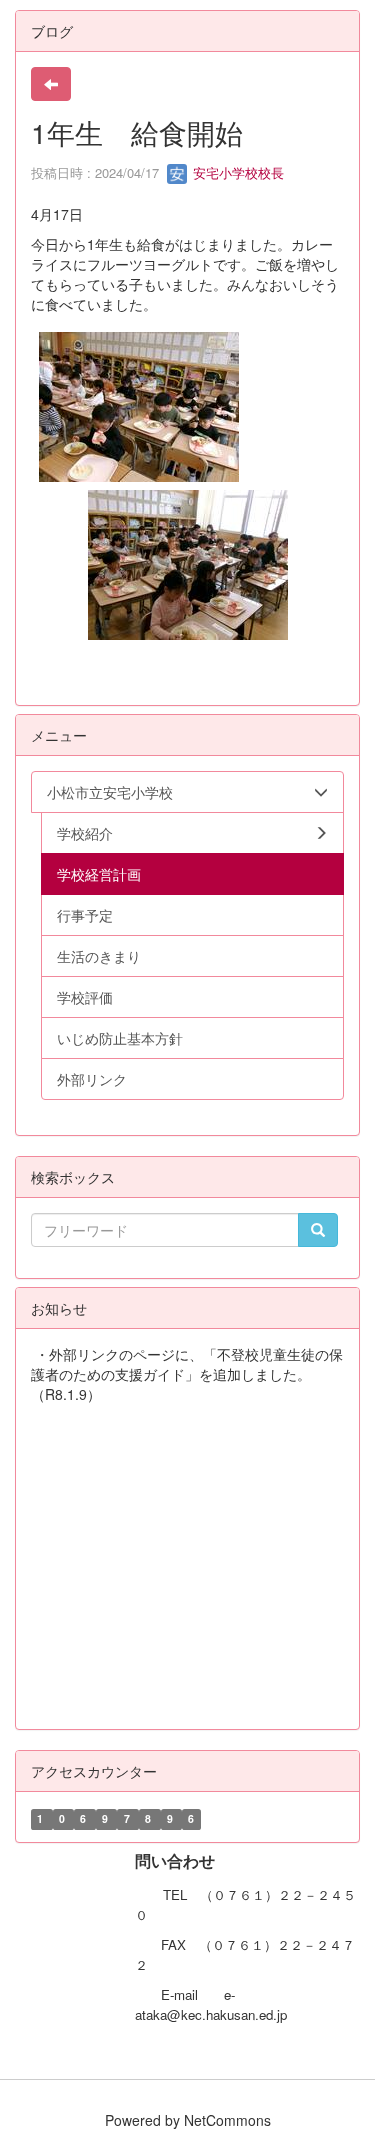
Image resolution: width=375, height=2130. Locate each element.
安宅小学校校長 (236, 172)
